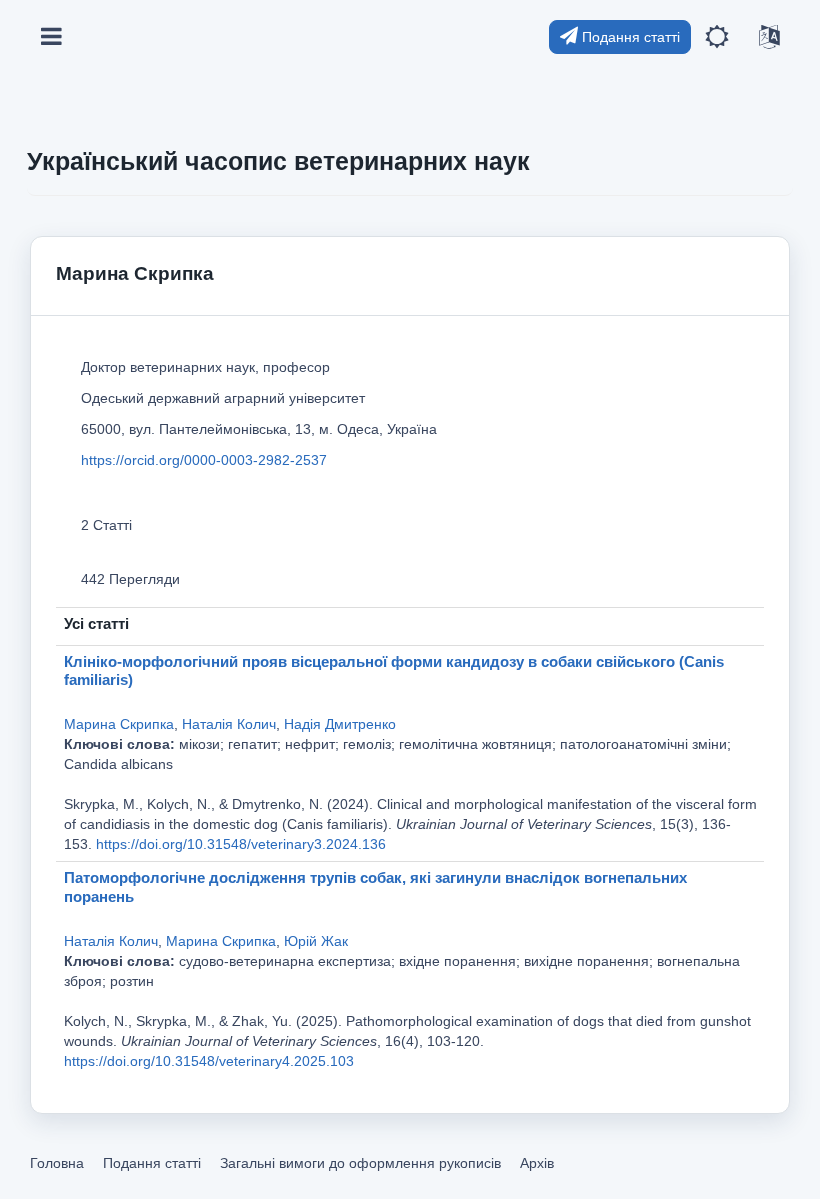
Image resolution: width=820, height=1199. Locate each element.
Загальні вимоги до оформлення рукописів (360, 1163)
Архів (537, 1163)
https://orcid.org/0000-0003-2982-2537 (204, 460)
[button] (717, 37)
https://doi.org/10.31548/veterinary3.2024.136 (241, 844)
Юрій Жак (316, 941)
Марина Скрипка (119, 724)
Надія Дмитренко (340, 724)
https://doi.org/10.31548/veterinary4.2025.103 (209, 1061)
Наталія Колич (229, 724)
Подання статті (629, 37)
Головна (57, 1163)
